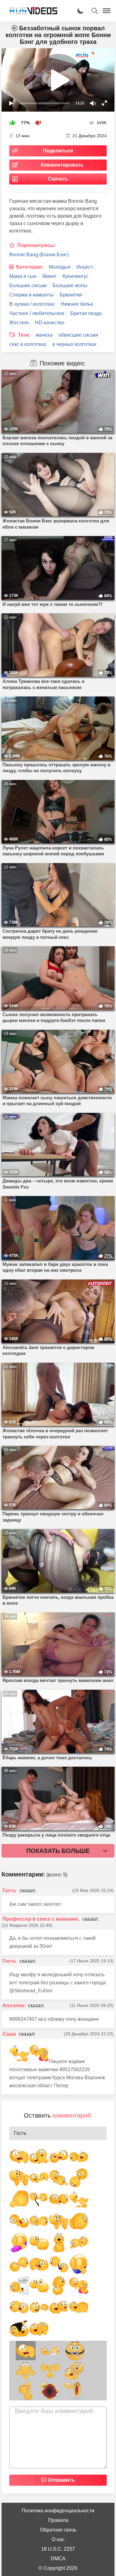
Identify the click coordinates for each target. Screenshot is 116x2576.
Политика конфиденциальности (58, 2511)
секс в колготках (28, 344)
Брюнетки (71, 295)
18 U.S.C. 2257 (58, 2549)
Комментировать (62, 165)
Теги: (24, 335)
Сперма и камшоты (32, 295)
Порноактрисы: (37, 245)
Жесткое (19, 323)
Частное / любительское (37, 313)
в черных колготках (74, 344)
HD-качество (50, 323)
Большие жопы (70, 285)
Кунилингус (75, 276)
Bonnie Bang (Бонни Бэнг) (39, 255)
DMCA (58, 2559)
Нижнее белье (77, 304)
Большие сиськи (28, 285)
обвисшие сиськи (78, 335)
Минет (49, 276)
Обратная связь (58, 2530)
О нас (58, 2539)
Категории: (30, 267)
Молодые (60, 267)
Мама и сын (23, 276)
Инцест (85, 267)
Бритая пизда (86, 313)
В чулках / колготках (32, 304)
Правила (58, 2520)
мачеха (44, 335)
